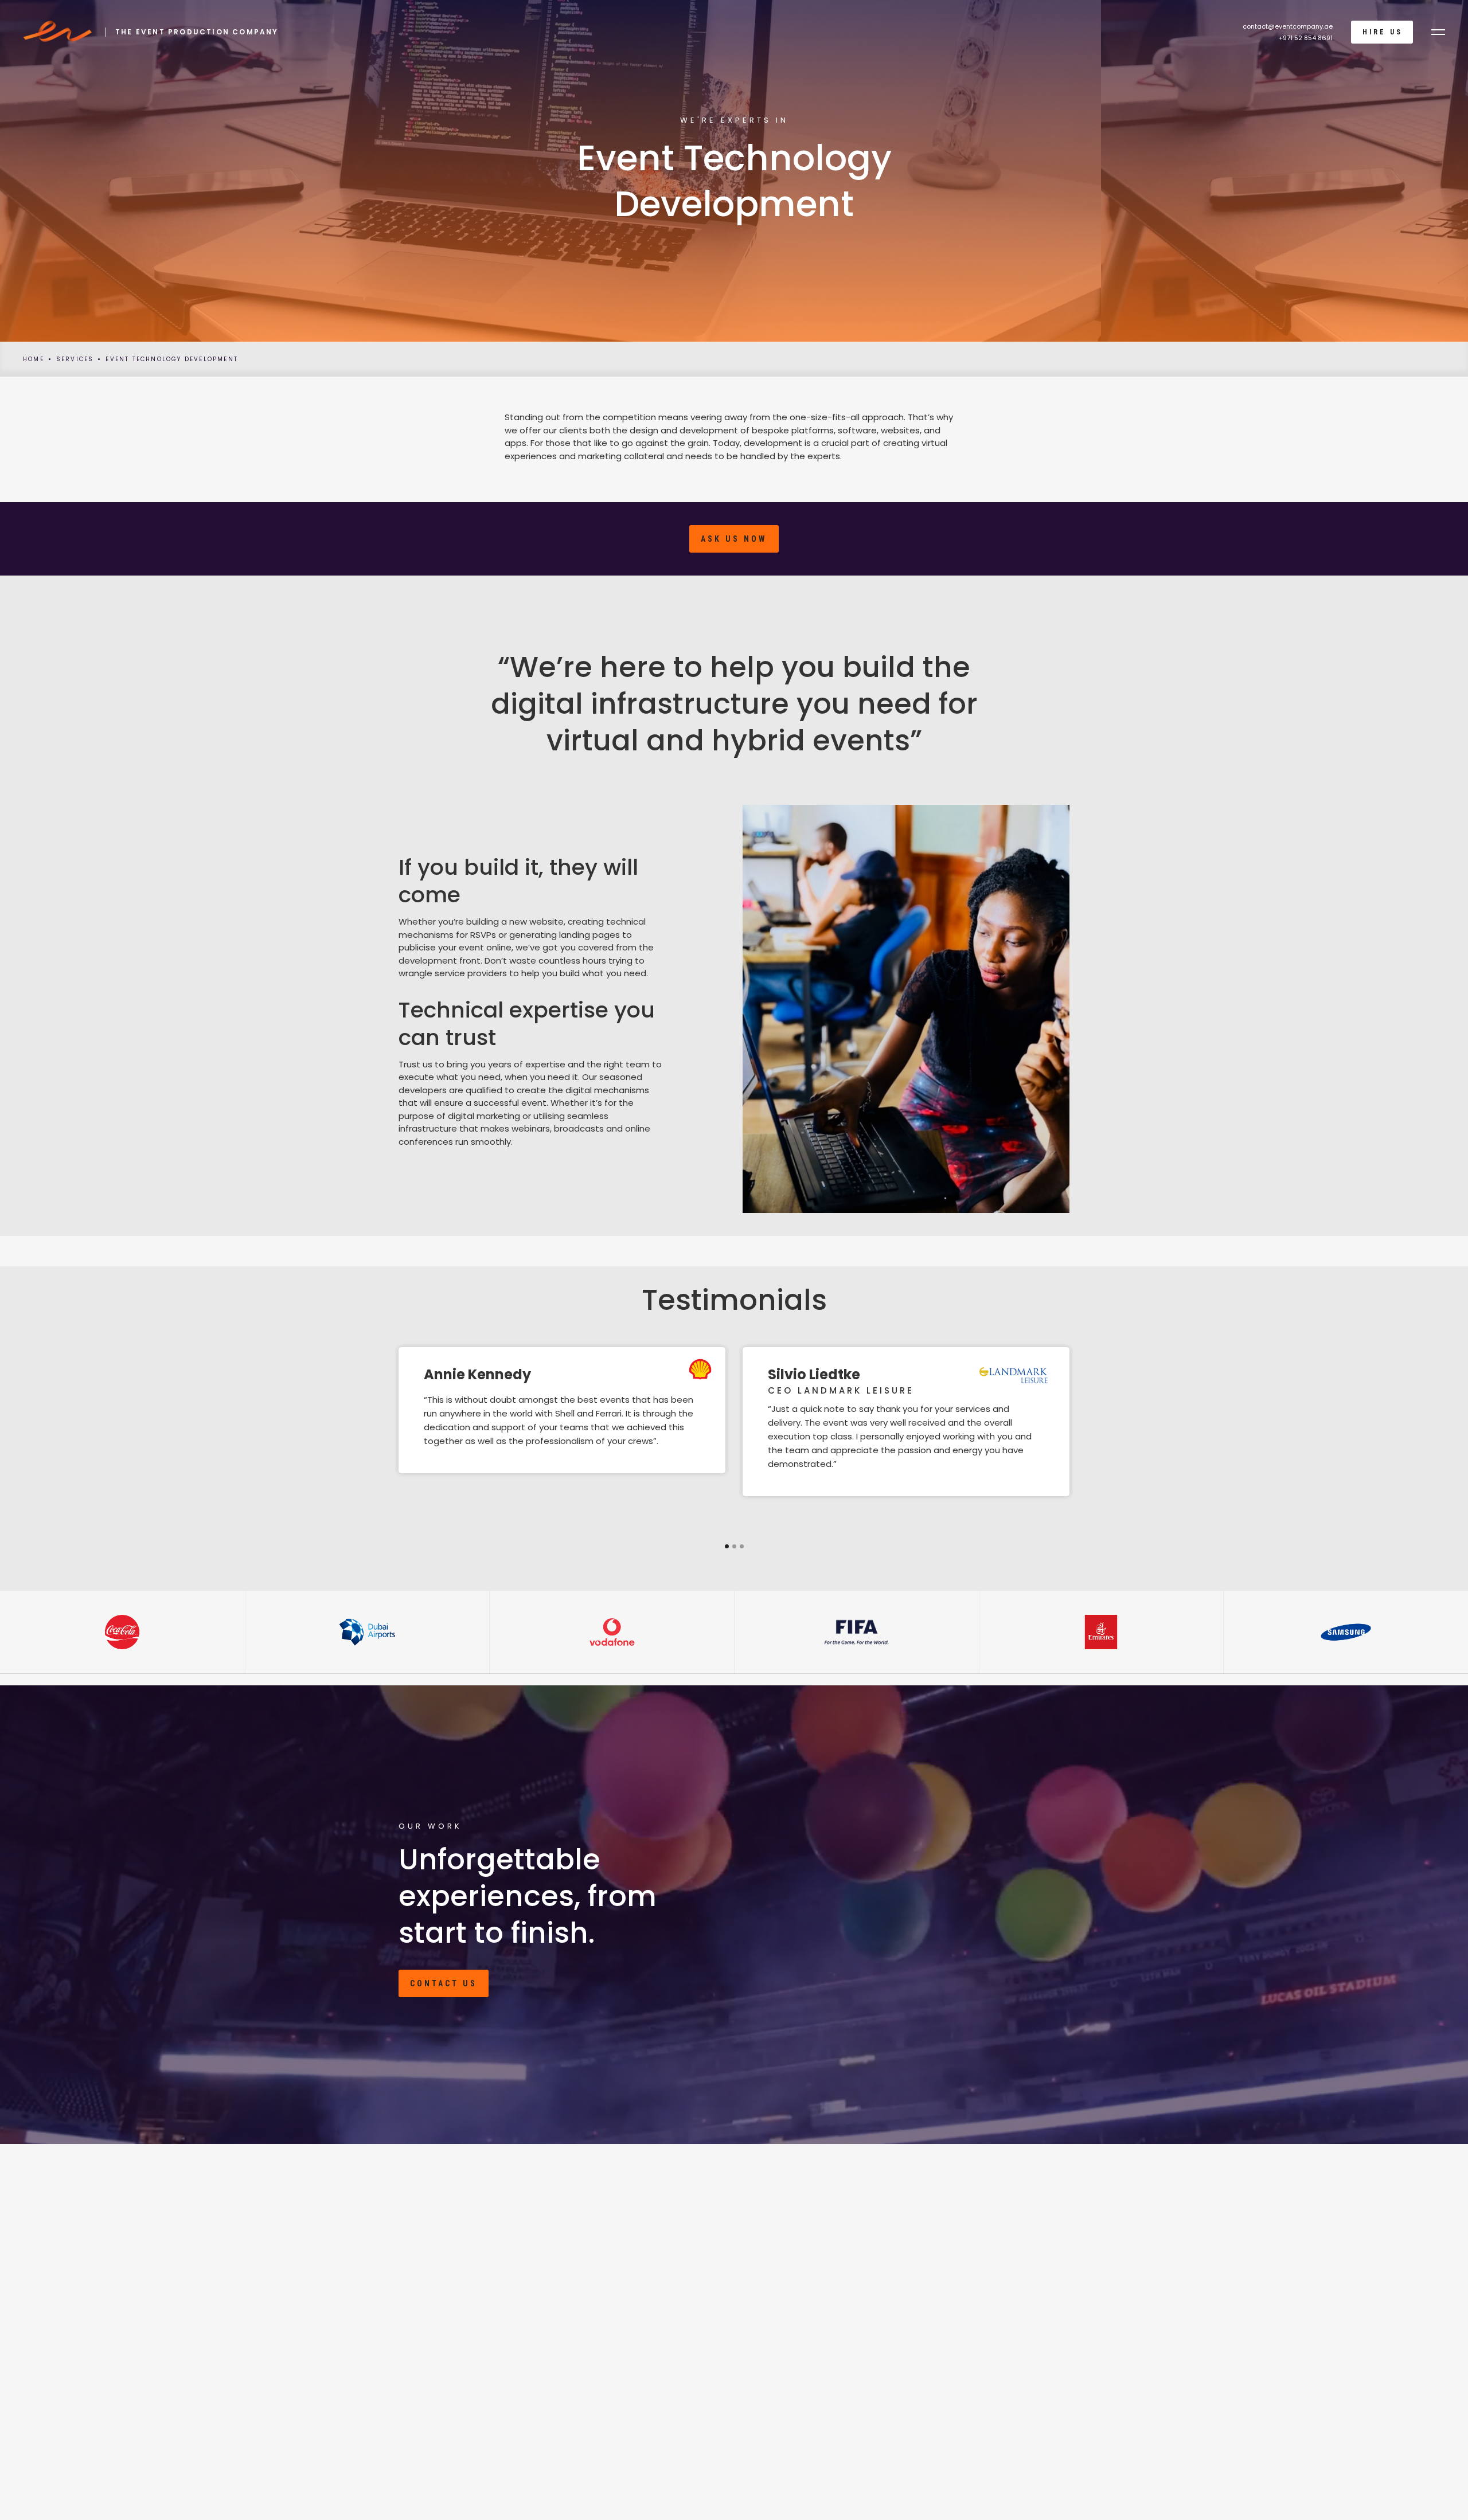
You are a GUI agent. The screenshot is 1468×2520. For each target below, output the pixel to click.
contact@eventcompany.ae (1288, 26)
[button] (1438, 32)
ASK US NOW (734, 539)
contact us (444, 1983)
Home (34, 359)
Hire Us (1383, 32)
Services (75, 359)
